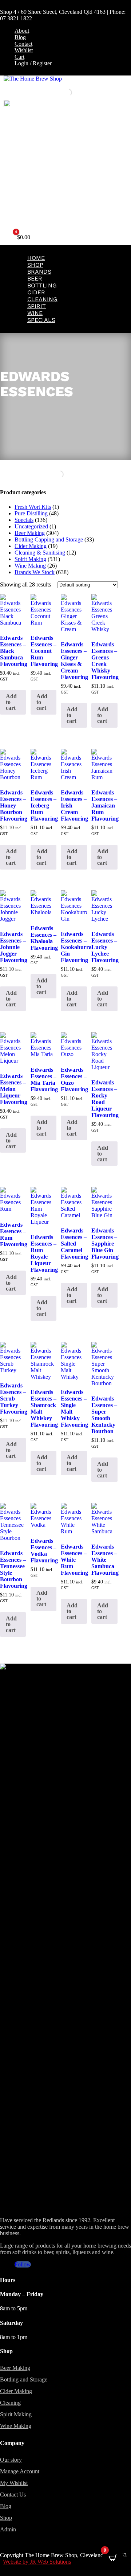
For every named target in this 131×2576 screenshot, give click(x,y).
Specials (41, 320)
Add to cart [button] (11, 702)
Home (36, 258)
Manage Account (20, 2471)
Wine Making (30, 566)
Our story (11, 2460)
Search (56, 92)
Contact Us (13, 2495)
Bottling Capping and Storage (49, 539)
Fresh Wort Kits (33, 507)
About (22, 31)
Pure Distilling (31, 513)
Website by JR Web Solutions (37, 2562)
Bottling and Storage (24, 2379)
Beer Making (30, 533)
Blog (20, 37)
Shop (35, 265)
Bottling (42, 285)
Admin (8, 2529)
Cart (19, 57)
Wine (35, 313)
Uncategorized (31, 526)
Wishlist (24, 50)
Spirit (37, 306)
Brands (39, 272)
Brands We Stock (35, 572)
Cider (36, 292)
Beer (35, 279)
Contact (23, 44)
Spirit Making (30, 559)
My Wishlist (14, 2483)
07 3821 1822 (16, 18)
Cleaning (42, 299)
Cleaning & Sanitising (40, 553)
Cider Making (31, 546)
